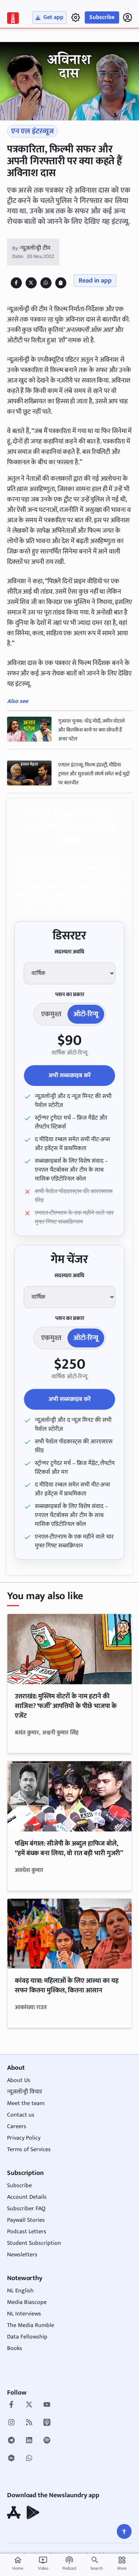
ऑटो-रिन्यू (86, 1014)
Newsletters (22, 2255)
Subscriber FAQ (26, 2209)
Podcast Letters (27, 2232)
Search (97, 2568)
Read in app (95, 281)
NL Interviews (24, 2314)
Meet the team (26, 2103)
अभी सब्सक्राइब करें (70, 1076)
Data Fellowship (27, 2337)
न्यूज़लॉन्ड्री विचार (25, 2092)
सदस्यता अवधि (69, 952)
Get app (53, 17)
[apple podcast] (47, 2423)
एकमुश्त (51, 1014)
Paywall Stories (26, 2220)
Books (15, 2348)
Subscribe (102, 17)
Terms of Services (29, 2149)
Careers (17, 2126)
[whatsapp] (29, 2459)
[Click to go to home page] (13, 18)
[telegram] (11, 2441)
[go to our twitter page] (29, 2405)
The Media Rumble (31, 2325)
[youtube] (47, 2405)
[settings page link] (76, 17)
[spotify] (47, 2441)
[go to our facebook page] (11, 2405)
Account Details (27, 2197)
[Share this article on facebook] (16, 283)
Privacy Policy (24, 2138)
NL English (20, 2291)
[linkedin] (29, 2441)
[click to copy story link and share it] (61, 283)
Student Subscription (34, 2243)
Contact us (21, 2115)
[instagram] (11, 2423)
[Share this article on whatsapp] (46, 283)
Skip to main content (41, 51)
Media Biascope (27, 2302)
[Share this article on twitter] (31, 283)
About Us (19, 2080)
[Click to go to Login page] (128, 17)
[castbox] (11, 2459)
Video (43, 2564)
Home (18, 2564)
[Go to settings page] (124, 2531)
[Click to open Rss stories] (29, 2423)
